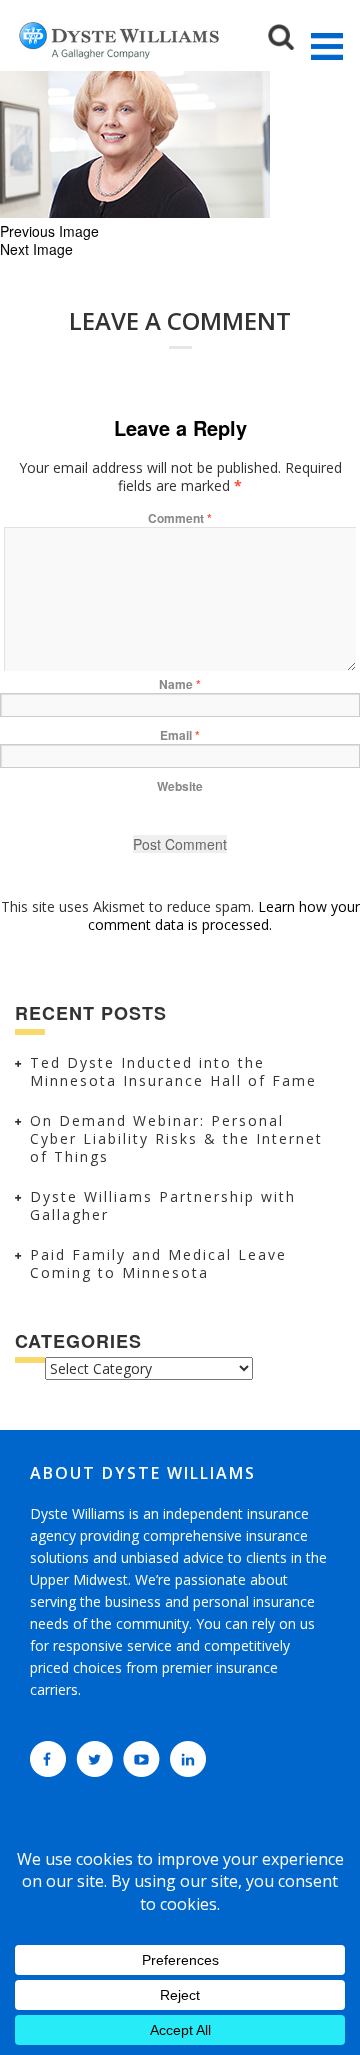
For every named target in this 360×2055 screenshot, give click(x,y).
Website (180, 786)
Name (180, 684)
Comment (180, 518)
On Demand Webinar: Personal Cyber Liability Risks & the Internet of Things (176, 1138)
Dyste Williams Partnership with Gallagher (163, 1205)
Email (180, 735)
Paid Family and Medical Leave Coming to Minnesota (158, 1263)
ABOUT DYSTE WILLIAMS (143, 1473)
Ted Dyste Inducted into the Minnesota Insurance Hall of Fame (173, 1071)
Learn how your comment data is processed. (224, 915)
